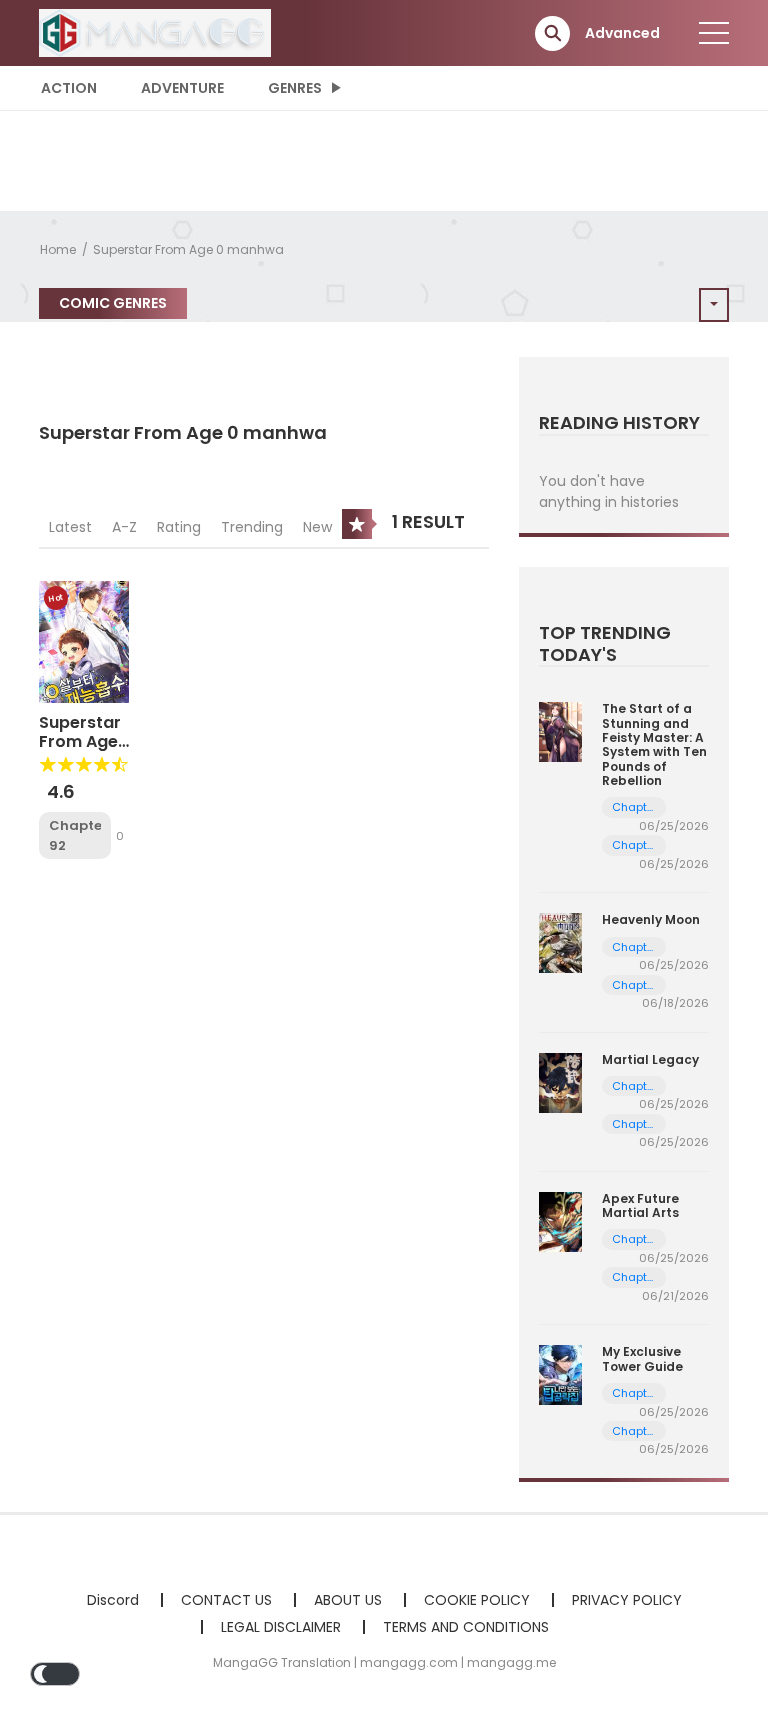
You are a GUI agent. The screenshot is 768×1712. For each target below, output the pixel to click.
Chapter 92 (75, 835)
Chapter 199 (634, 807)
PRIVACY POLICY (627, 1600)
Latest (70, 527)
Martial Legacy (650, 1059)
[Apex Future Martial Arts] (560, 1221)
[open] (714, 33)
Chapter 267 (634, 985)
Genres (295, 88)
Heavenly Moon (651, 919)
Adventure (182, 88)
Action (69, 88)
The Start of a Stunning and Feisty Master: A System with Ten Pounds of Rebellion (654, 744)
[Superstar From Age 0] (84, 641)
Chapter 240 (634, 1086)
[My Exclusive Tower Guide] (560, 1374)
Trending (252, 527)
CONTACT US (226, 1600)
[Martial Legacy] (560, 1081)
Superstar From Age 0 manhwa (188, 249)
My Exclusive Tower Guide (642, 1358)
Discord (113, 1600)
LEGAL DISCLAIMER (281, 1627)
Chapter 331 (634, 1239)
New (317, 527)
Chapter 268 (634, 947)
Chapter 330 (634, 1277)
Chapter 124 (634, 1431)
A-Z (124, 527)
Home (58, 249)
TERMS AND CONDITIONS (466, 1627)
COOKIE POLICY (477, 1600)
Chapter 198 (634, 845)
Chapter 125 (634, 1393)
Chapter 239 (634, 1124)
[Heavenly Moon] (560, 942)
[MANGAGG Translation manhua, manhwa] (155, 32)
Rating (179, 527)
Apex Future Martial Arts (640, 1205)
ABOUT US (348, 1600)
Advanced (622, 33)
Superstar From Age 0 (80, 741)
